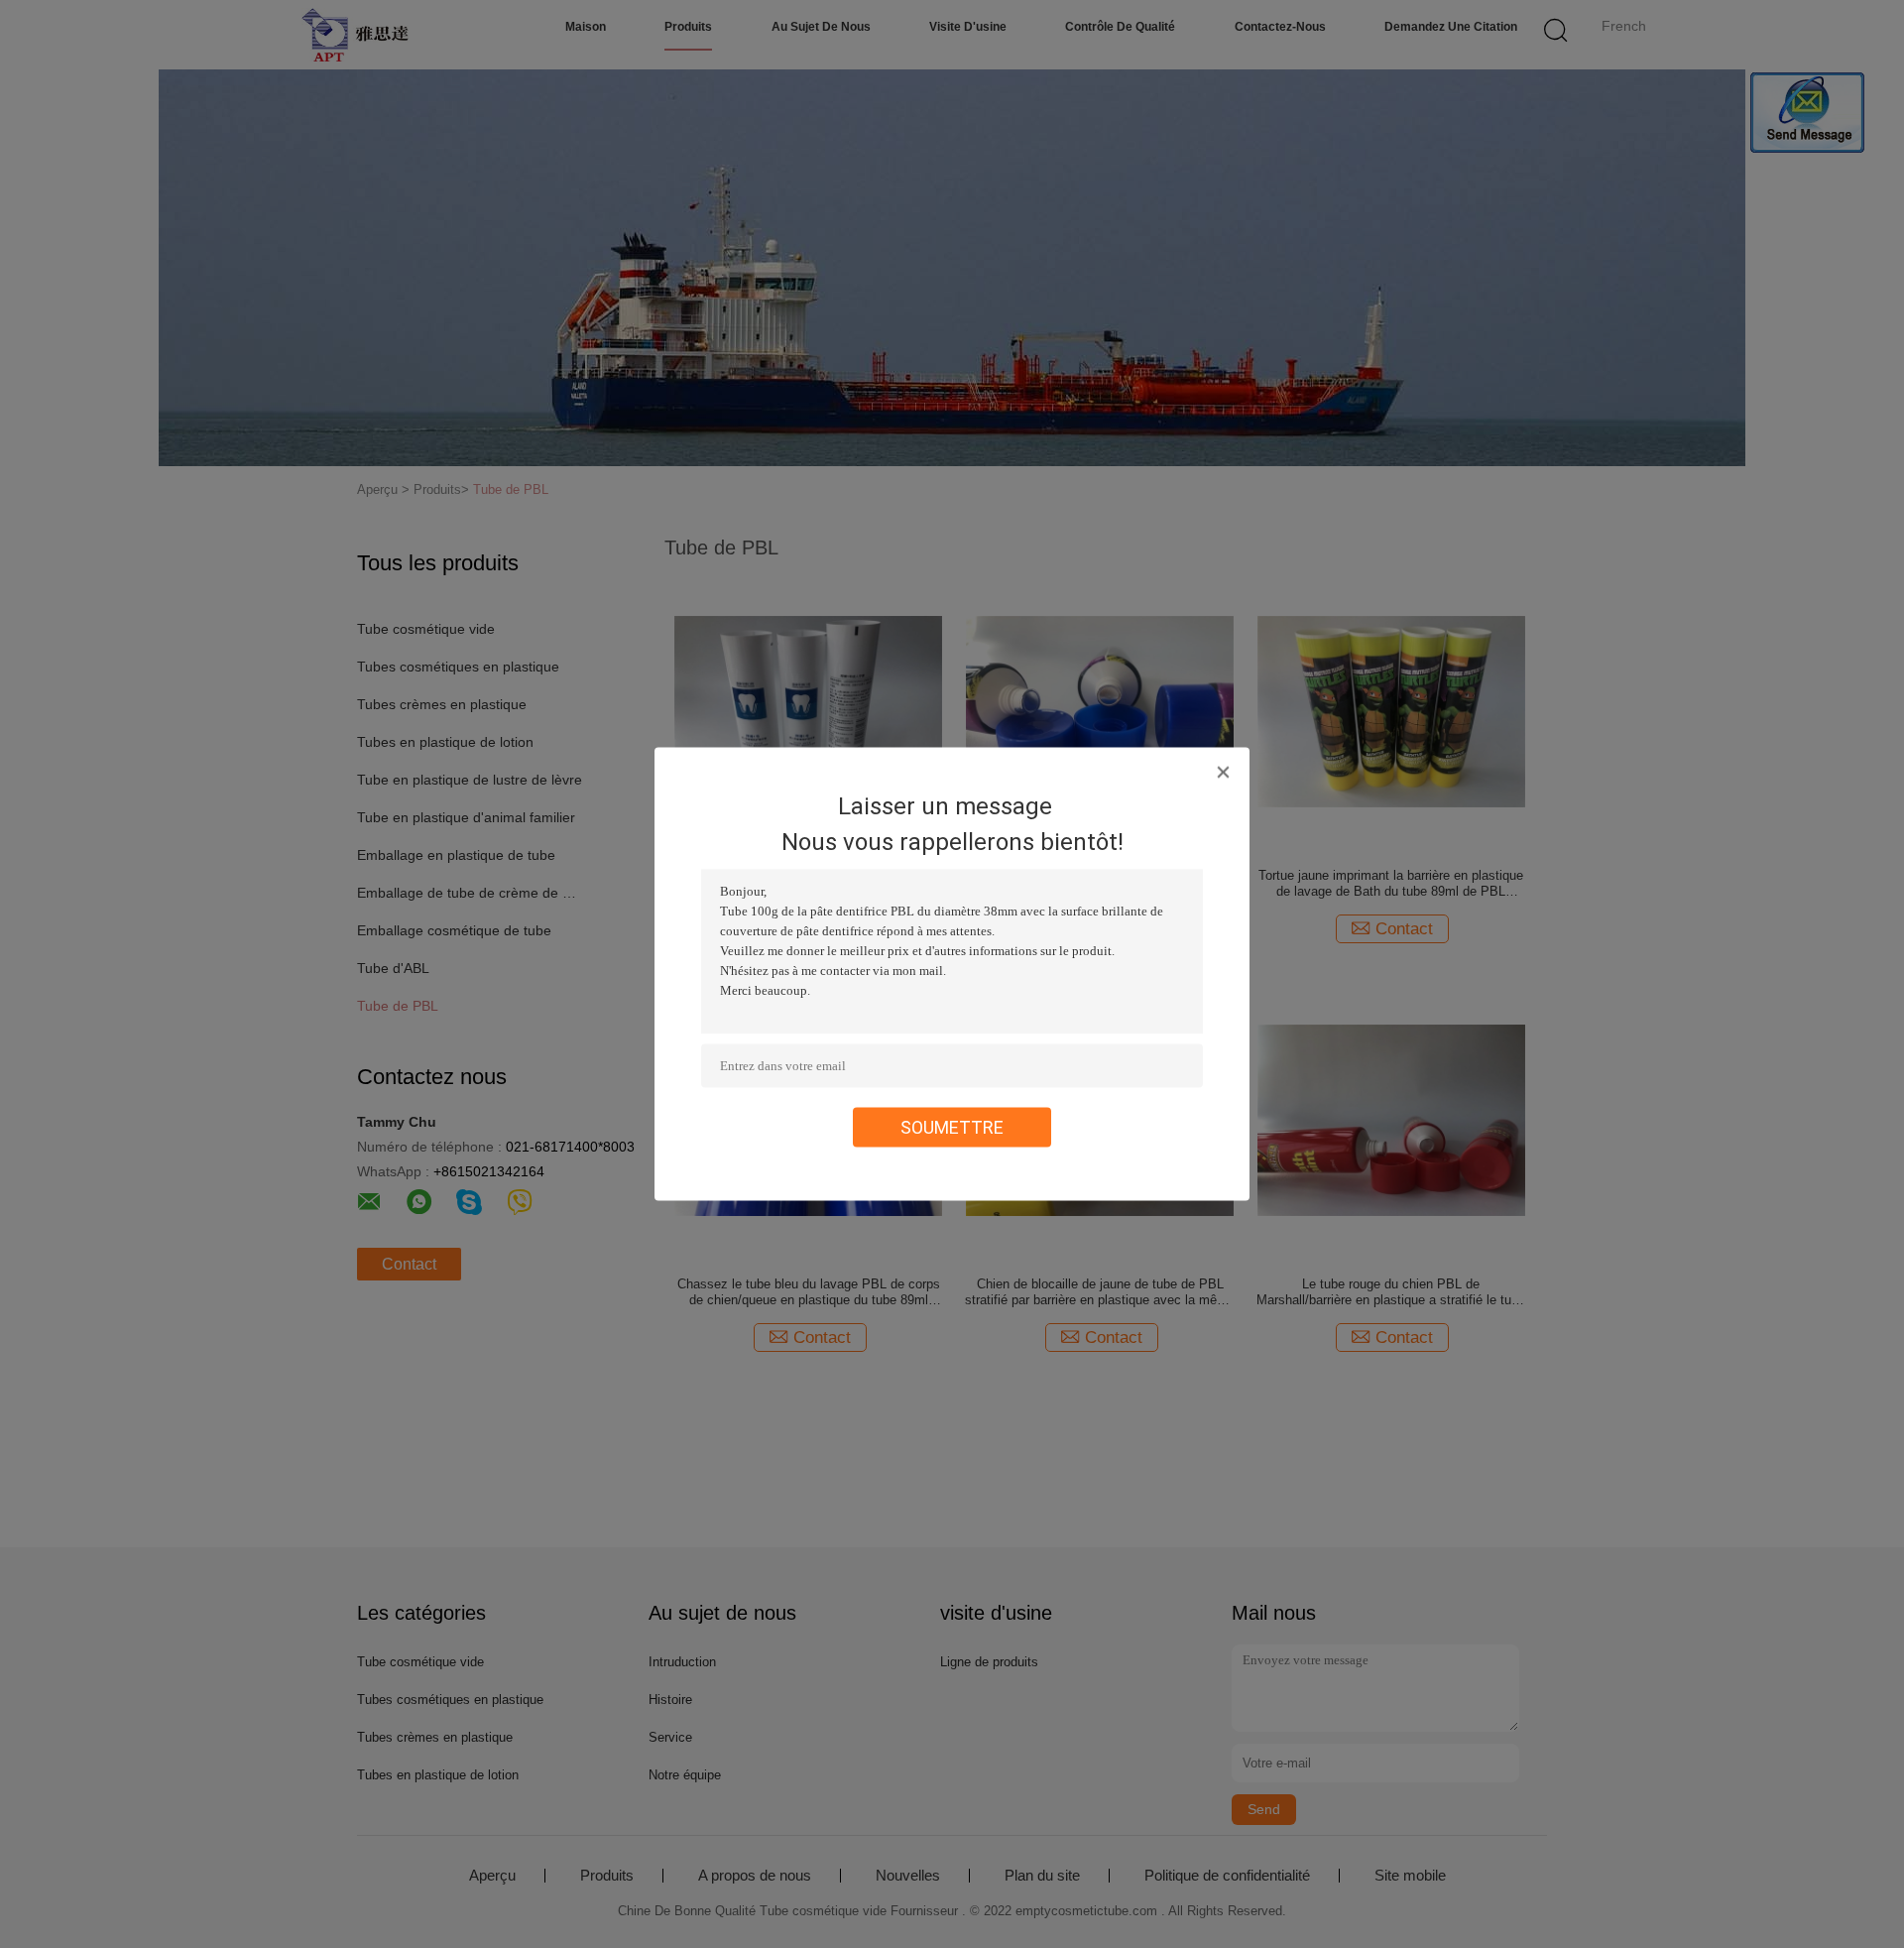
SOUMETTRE (952, 1127)
